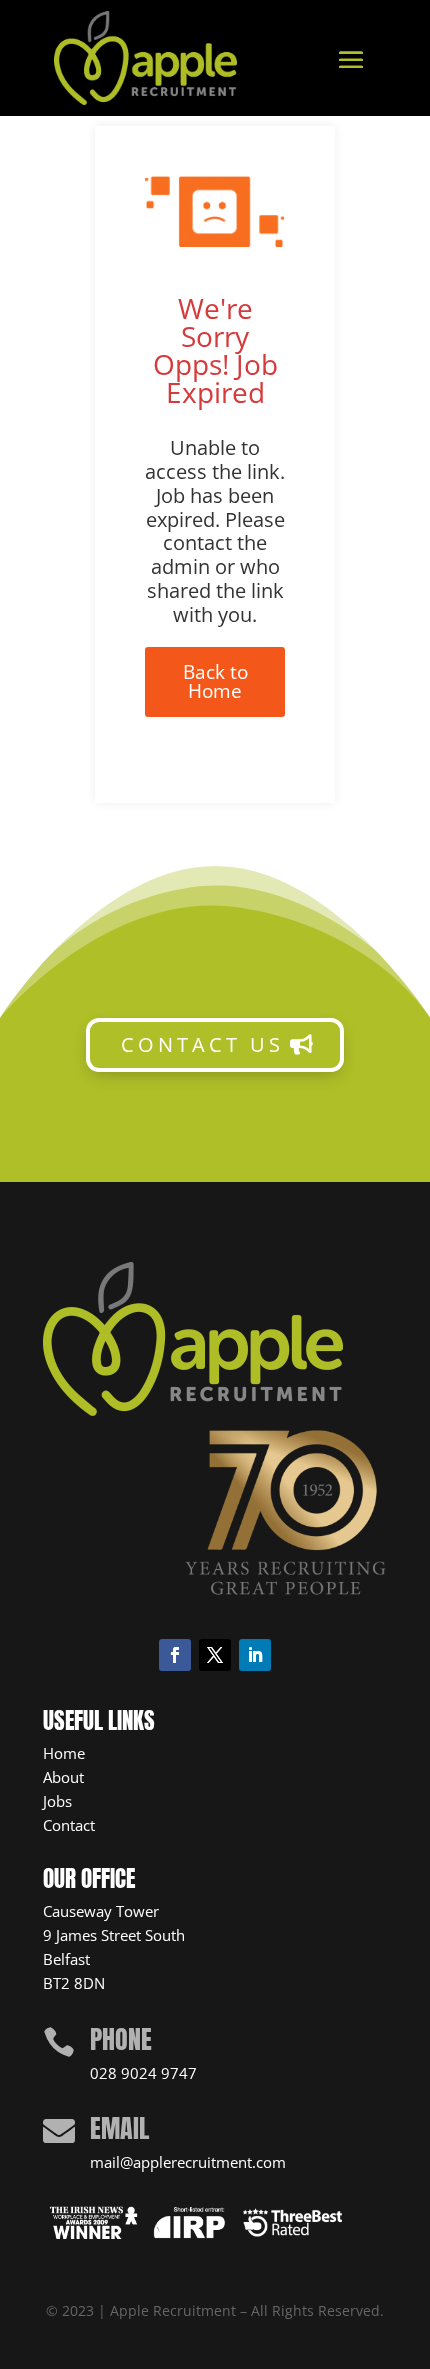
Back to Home (215, 681)
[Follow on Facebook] (175, 1655)
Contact (69, 1825)
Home (64, 1753)
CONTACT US (202, 1044)
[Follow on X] (215, 1655)
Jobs (57, 1801)
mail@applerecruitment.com (188, 2162)
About (63, 1777)
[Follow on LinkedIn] (255, 1655)
